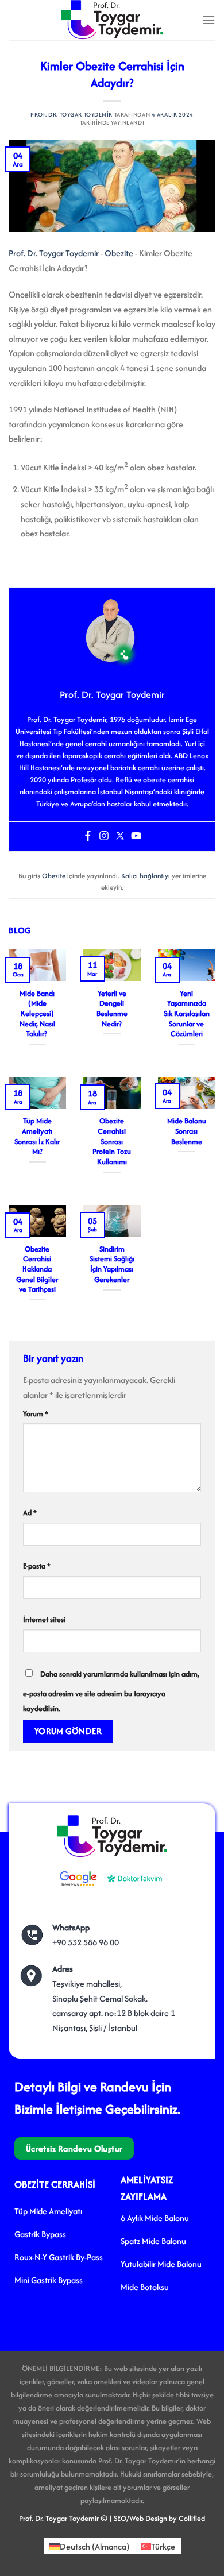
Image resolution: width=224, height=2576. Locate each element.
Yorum (36, 1414)
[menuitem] (89, 2546)
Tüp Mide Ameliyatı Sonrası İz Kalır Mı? (37, 1136)
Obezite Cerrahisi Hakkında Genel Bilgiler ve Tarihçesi (37, 1269)
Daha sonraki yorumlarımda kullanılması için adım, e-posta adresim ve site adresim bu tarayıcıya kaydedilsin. (111, 1691)
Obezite (119, 253)
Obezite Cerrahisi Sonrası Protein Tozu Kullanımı (112, 1141)
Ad (30, 1513)
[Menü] (208, 20)
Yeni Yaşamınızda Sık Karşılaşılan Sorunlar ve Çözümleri (187, 1014)
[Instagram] (104, 837)
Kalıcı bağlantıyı (146, 876)
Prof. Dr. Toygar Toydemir (72, 115)
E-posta (37, 1566)
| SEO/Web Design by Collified (157, 2518)
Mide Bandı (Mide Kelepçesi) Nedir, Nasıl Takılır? (37, 1014)
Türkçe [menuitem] (163, 2546)
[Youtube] (136, 837)
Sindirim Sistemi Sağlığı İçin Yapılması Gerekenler (112, 1264)
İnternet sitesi (44, 1619)
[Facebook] (88, 837)
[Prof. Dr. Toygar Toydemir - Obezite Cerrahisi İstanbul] (112, 20)
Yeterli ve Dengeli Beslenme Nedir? (112, 1009)
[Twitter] (120, 837)
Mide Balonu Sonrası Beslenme (187, 1131)
